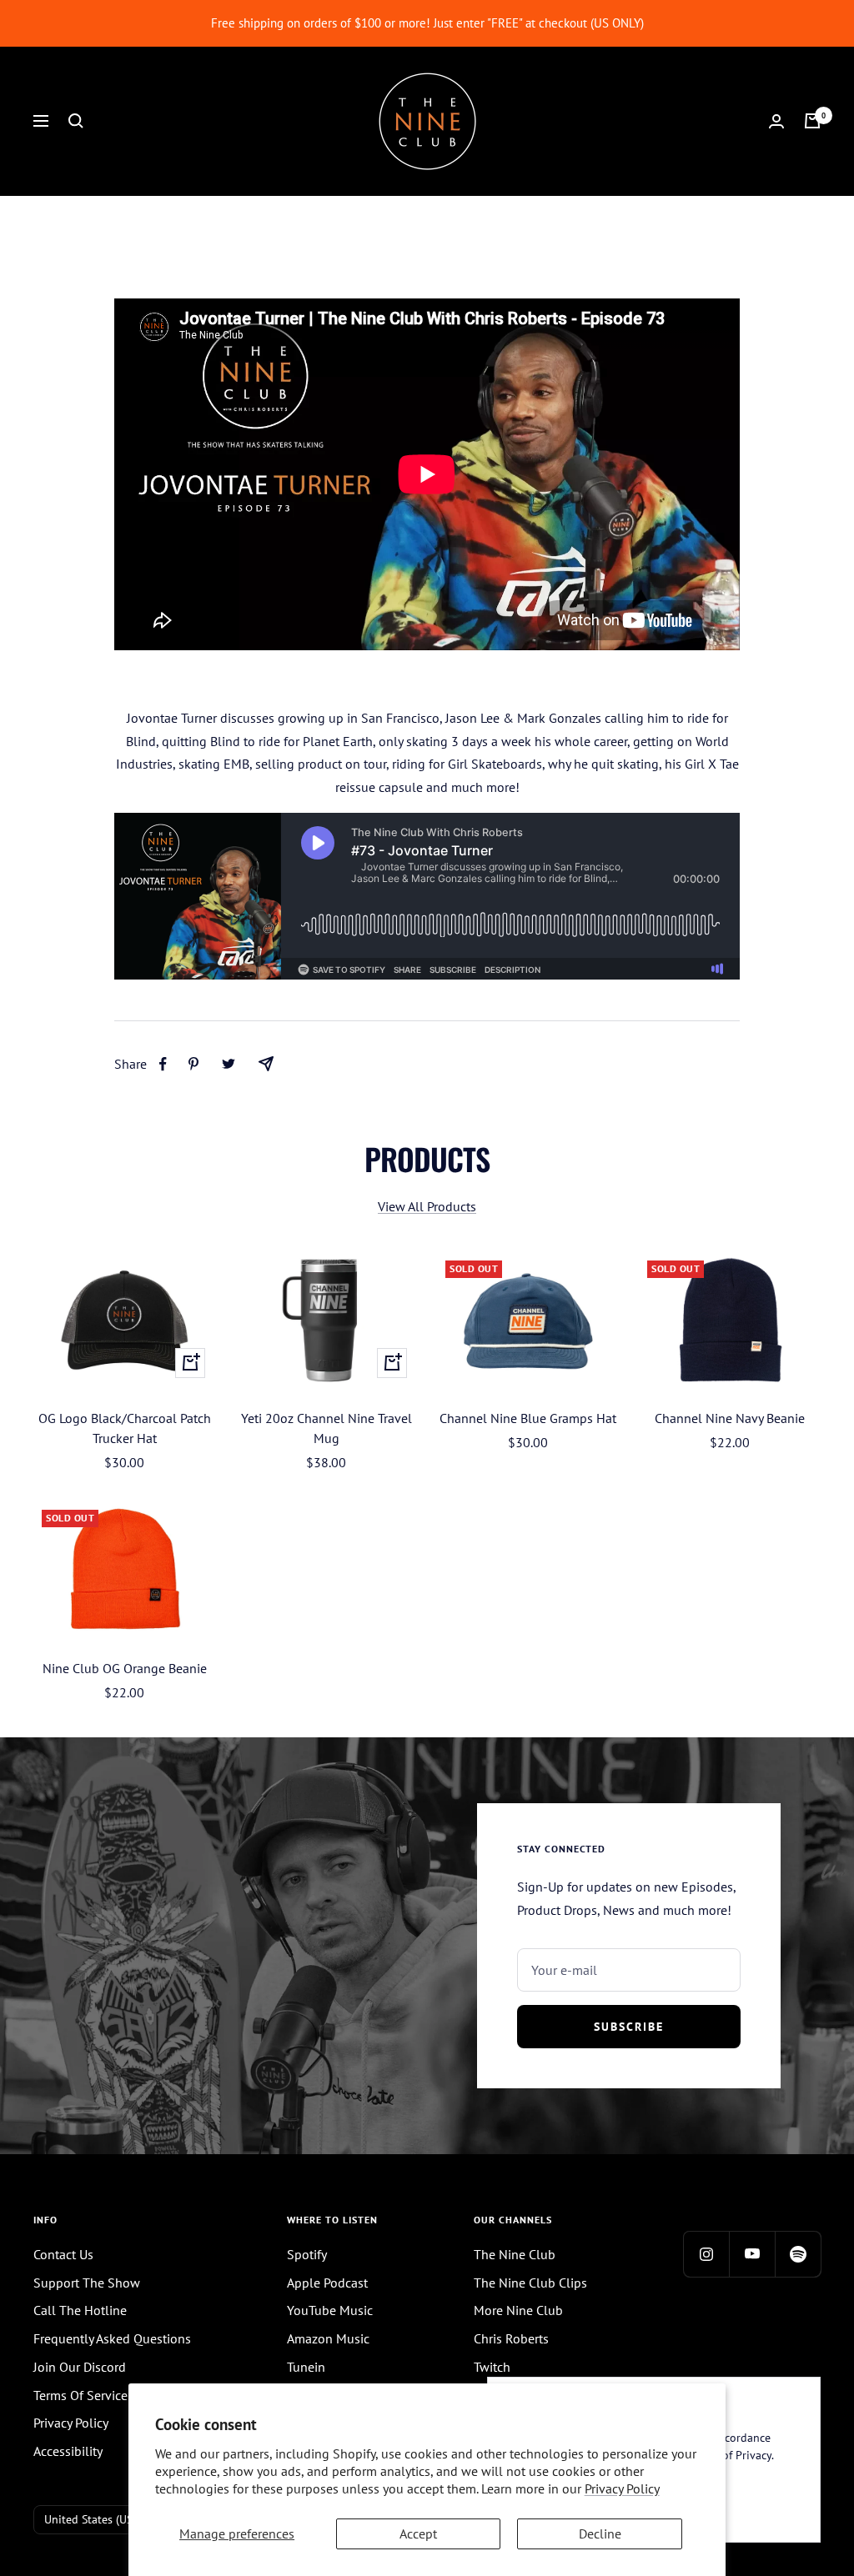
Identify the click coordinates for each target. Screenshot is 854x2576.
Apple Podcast (327, 2283)
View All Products (427, 1206)
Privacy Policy (622, 2488)
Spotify (307, 2254)
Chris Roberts (511, 2338)
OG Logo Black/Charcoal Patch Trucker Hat (125, 1428)
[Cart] (812, 121)
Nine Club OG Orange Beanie (125, 1668)
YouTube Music (330, 2310)
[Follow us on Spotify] (798, 2254)
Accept (418, 2533)
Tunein (306, 2367)
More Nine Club (518, 2310)
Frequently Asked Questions (112, 2338)
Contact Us (63, 2254)
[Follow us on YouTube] (752, 2254)
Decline (600, 2533)
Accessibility (68, 2451)
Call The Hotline (80, 2310)
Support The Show (87, 2283)
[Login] (776, 121)
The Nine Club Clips (530, 2283)
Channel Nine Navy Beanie (730, 1418)
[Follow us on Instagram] (706, 2254)
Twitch (492, 2367)
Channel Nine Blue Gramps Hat (528, 1418)
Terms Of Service (80, 2395)
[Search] (76, 121)
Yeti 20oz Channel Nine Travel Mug (327, 1428)
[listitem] (163, 1064)
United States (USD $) (99, 2519)
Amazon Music (328, 2338)
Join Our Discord (80, 2367)
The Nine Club (515, 2254)
